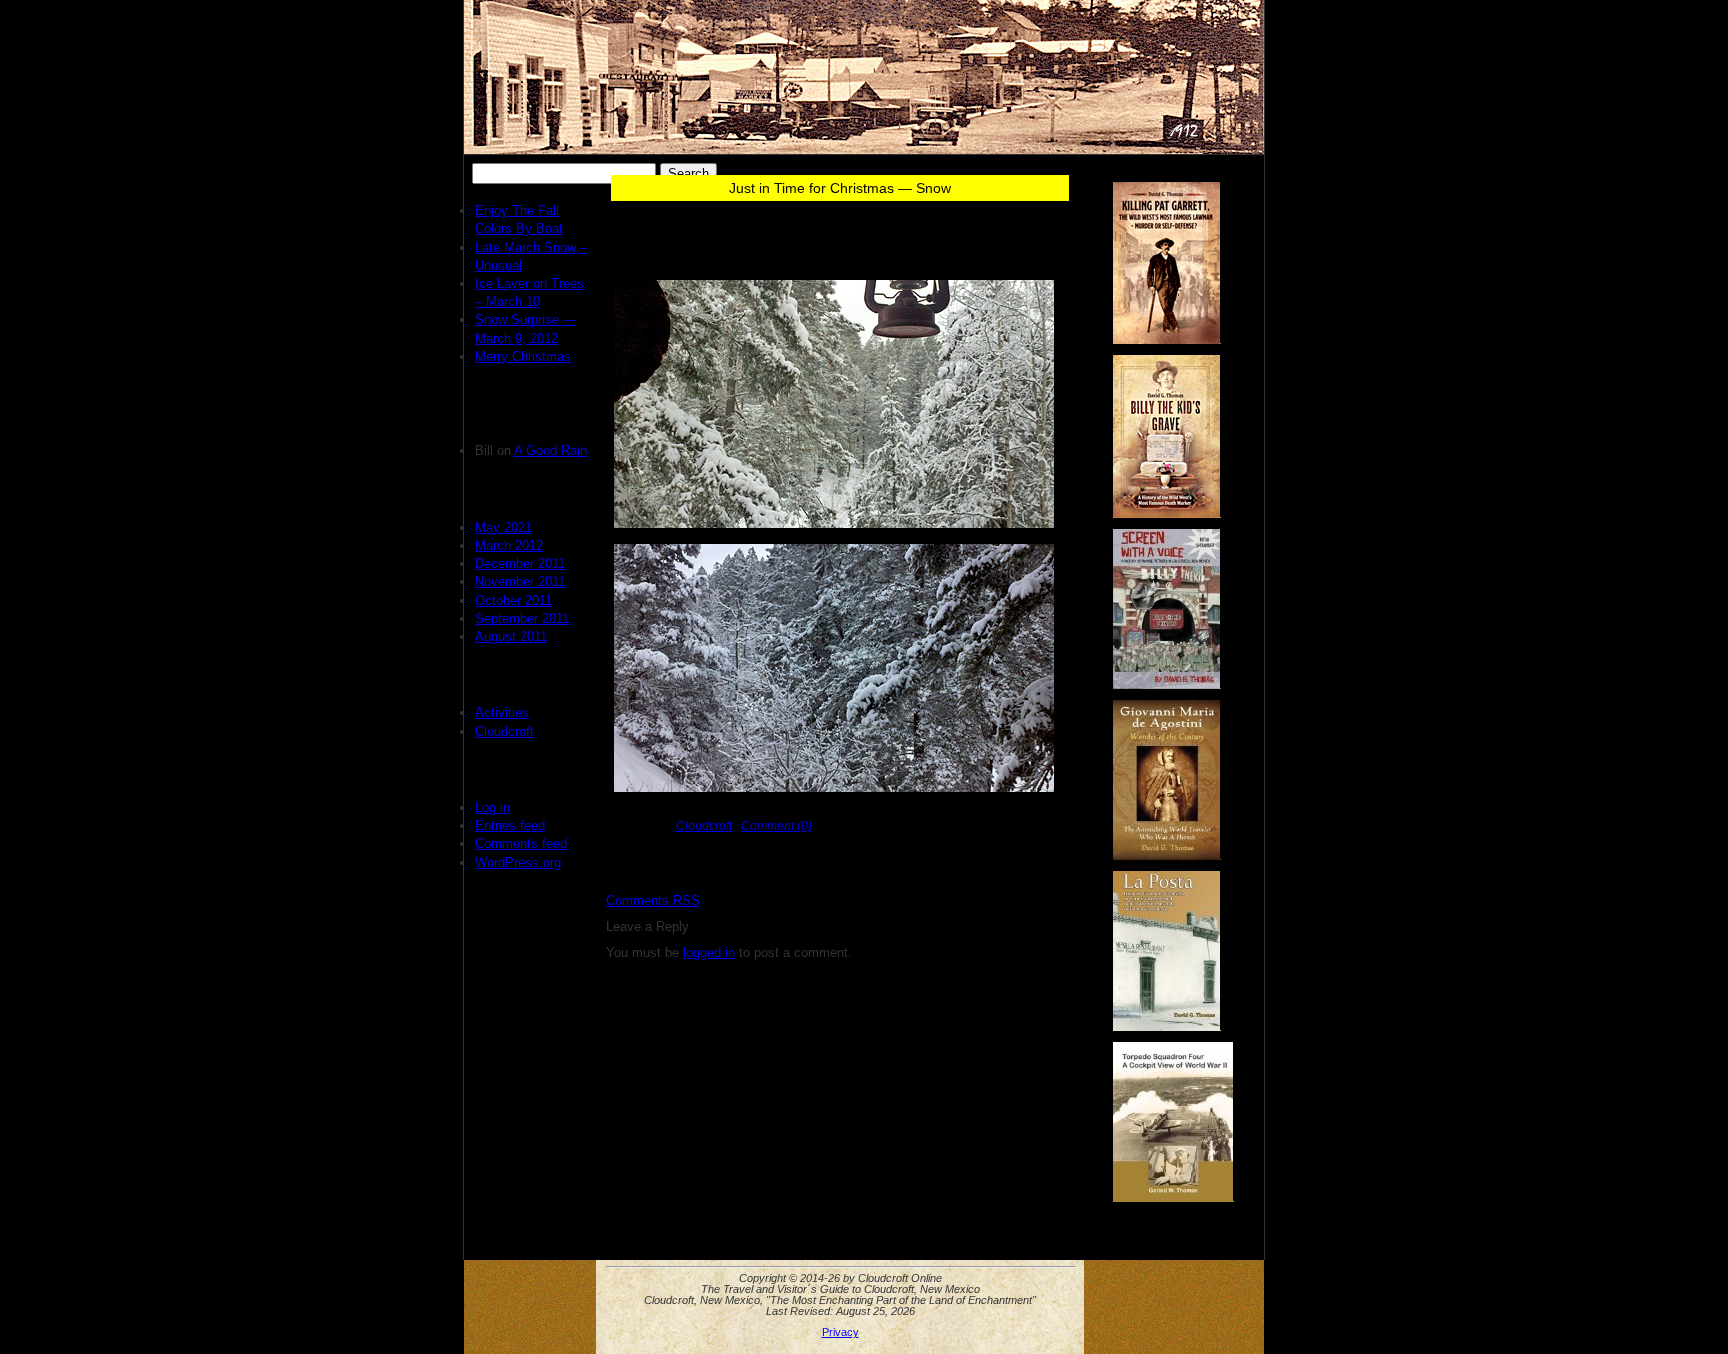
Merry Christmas (523, 356)
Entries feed (510, 825)
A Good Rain (550, 450)
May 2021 (503, 527)
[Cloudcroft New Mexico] (864, 77)
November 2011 (520, 581)
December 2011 (520, 563)
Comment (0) (776, 825)
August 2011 (511, 636)
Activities (502, 712)
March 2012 (509, 545)
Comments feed (521, 843)
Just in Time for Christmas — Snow (840, 188)
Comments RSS (653, 900)
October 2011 (513, 600)
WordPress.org (518, 862)
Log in (492, 807)
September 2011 (522, 618)
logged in (709, 952)
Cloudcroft (504, 731)
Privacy (840, 1332)
